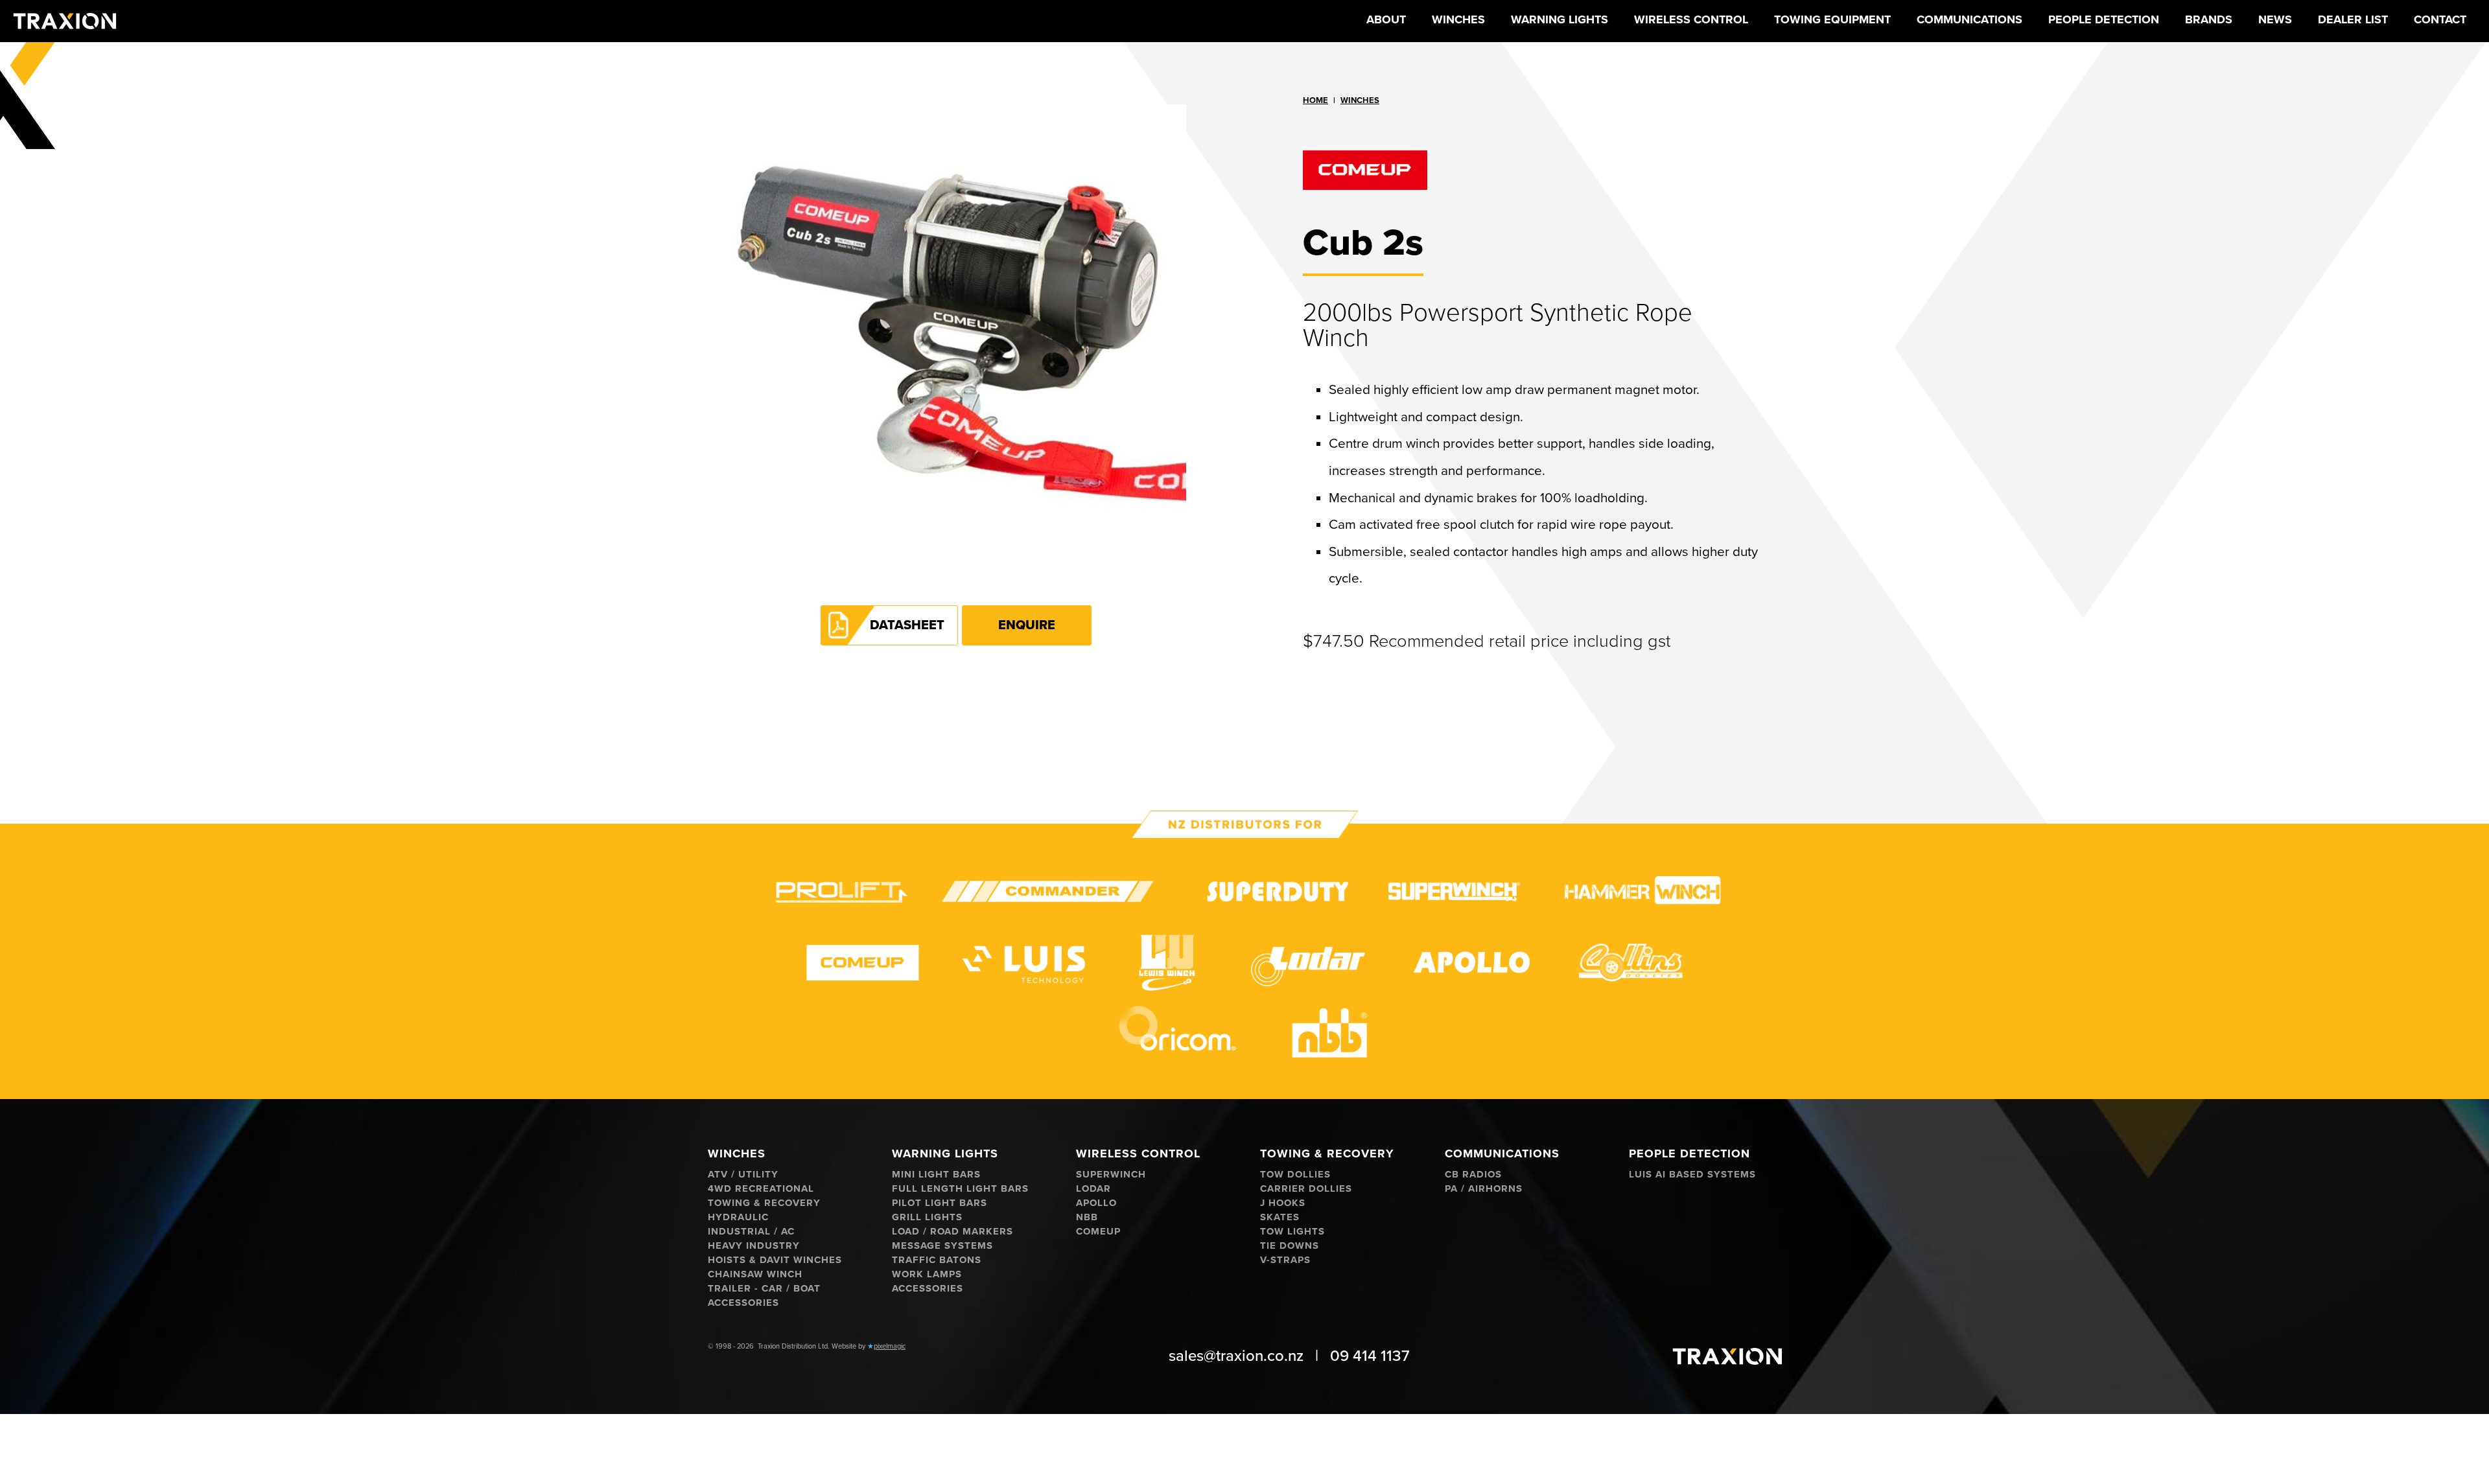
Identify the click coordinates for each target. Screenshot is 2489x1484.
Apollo (1096, 1203)
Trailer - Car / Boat (764, 1289)
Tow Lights (1292, 1232)
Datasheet (907, 625)
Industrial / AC (751, 1232)
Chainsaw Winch (755, 1274)
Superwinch (1111, 1175)
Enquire (1027, 625)
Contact (2440, 19)
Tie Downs (1290, 1246)
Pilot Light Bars (940, 1203)
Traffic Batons (937, 1260)
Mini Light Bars (936, 1175)
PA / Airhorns (1484, 1189)
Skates (1280, 1217)
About (1386, 19)
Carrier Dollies (1306, 1189)
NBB (1087, 1217)
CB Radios (1473, 1175)
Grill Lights (927, 1217)
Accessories (743, 1303)
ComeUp (1098, 1232)
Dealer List (2353, 19)
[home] (65, 21)
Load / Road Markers (952, 1232)
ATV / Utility (743, 1175)
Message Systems (942, 1246)
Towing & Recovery (764, 1203)
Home (1315, 100)
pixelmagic (890, 1346)
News (2275, 19)
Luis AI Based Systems (1692, 1175)
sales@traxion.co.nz (1236, 1356)
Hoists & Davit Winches (775, 1260)
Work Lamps (927, 1274)
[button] (1458, 21)
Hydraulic (738, 1217)
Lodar (1093, 1189)
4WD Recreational (761, 1189)
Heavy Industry (754, 1246)
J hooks (1283, 1203)
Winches (1360, 100)
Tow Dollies (1295, 1175)
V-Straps (1285, 1260)
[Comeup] (1533, 170)
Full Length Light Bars (960, 1189)
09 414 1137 (1370, 1356)
